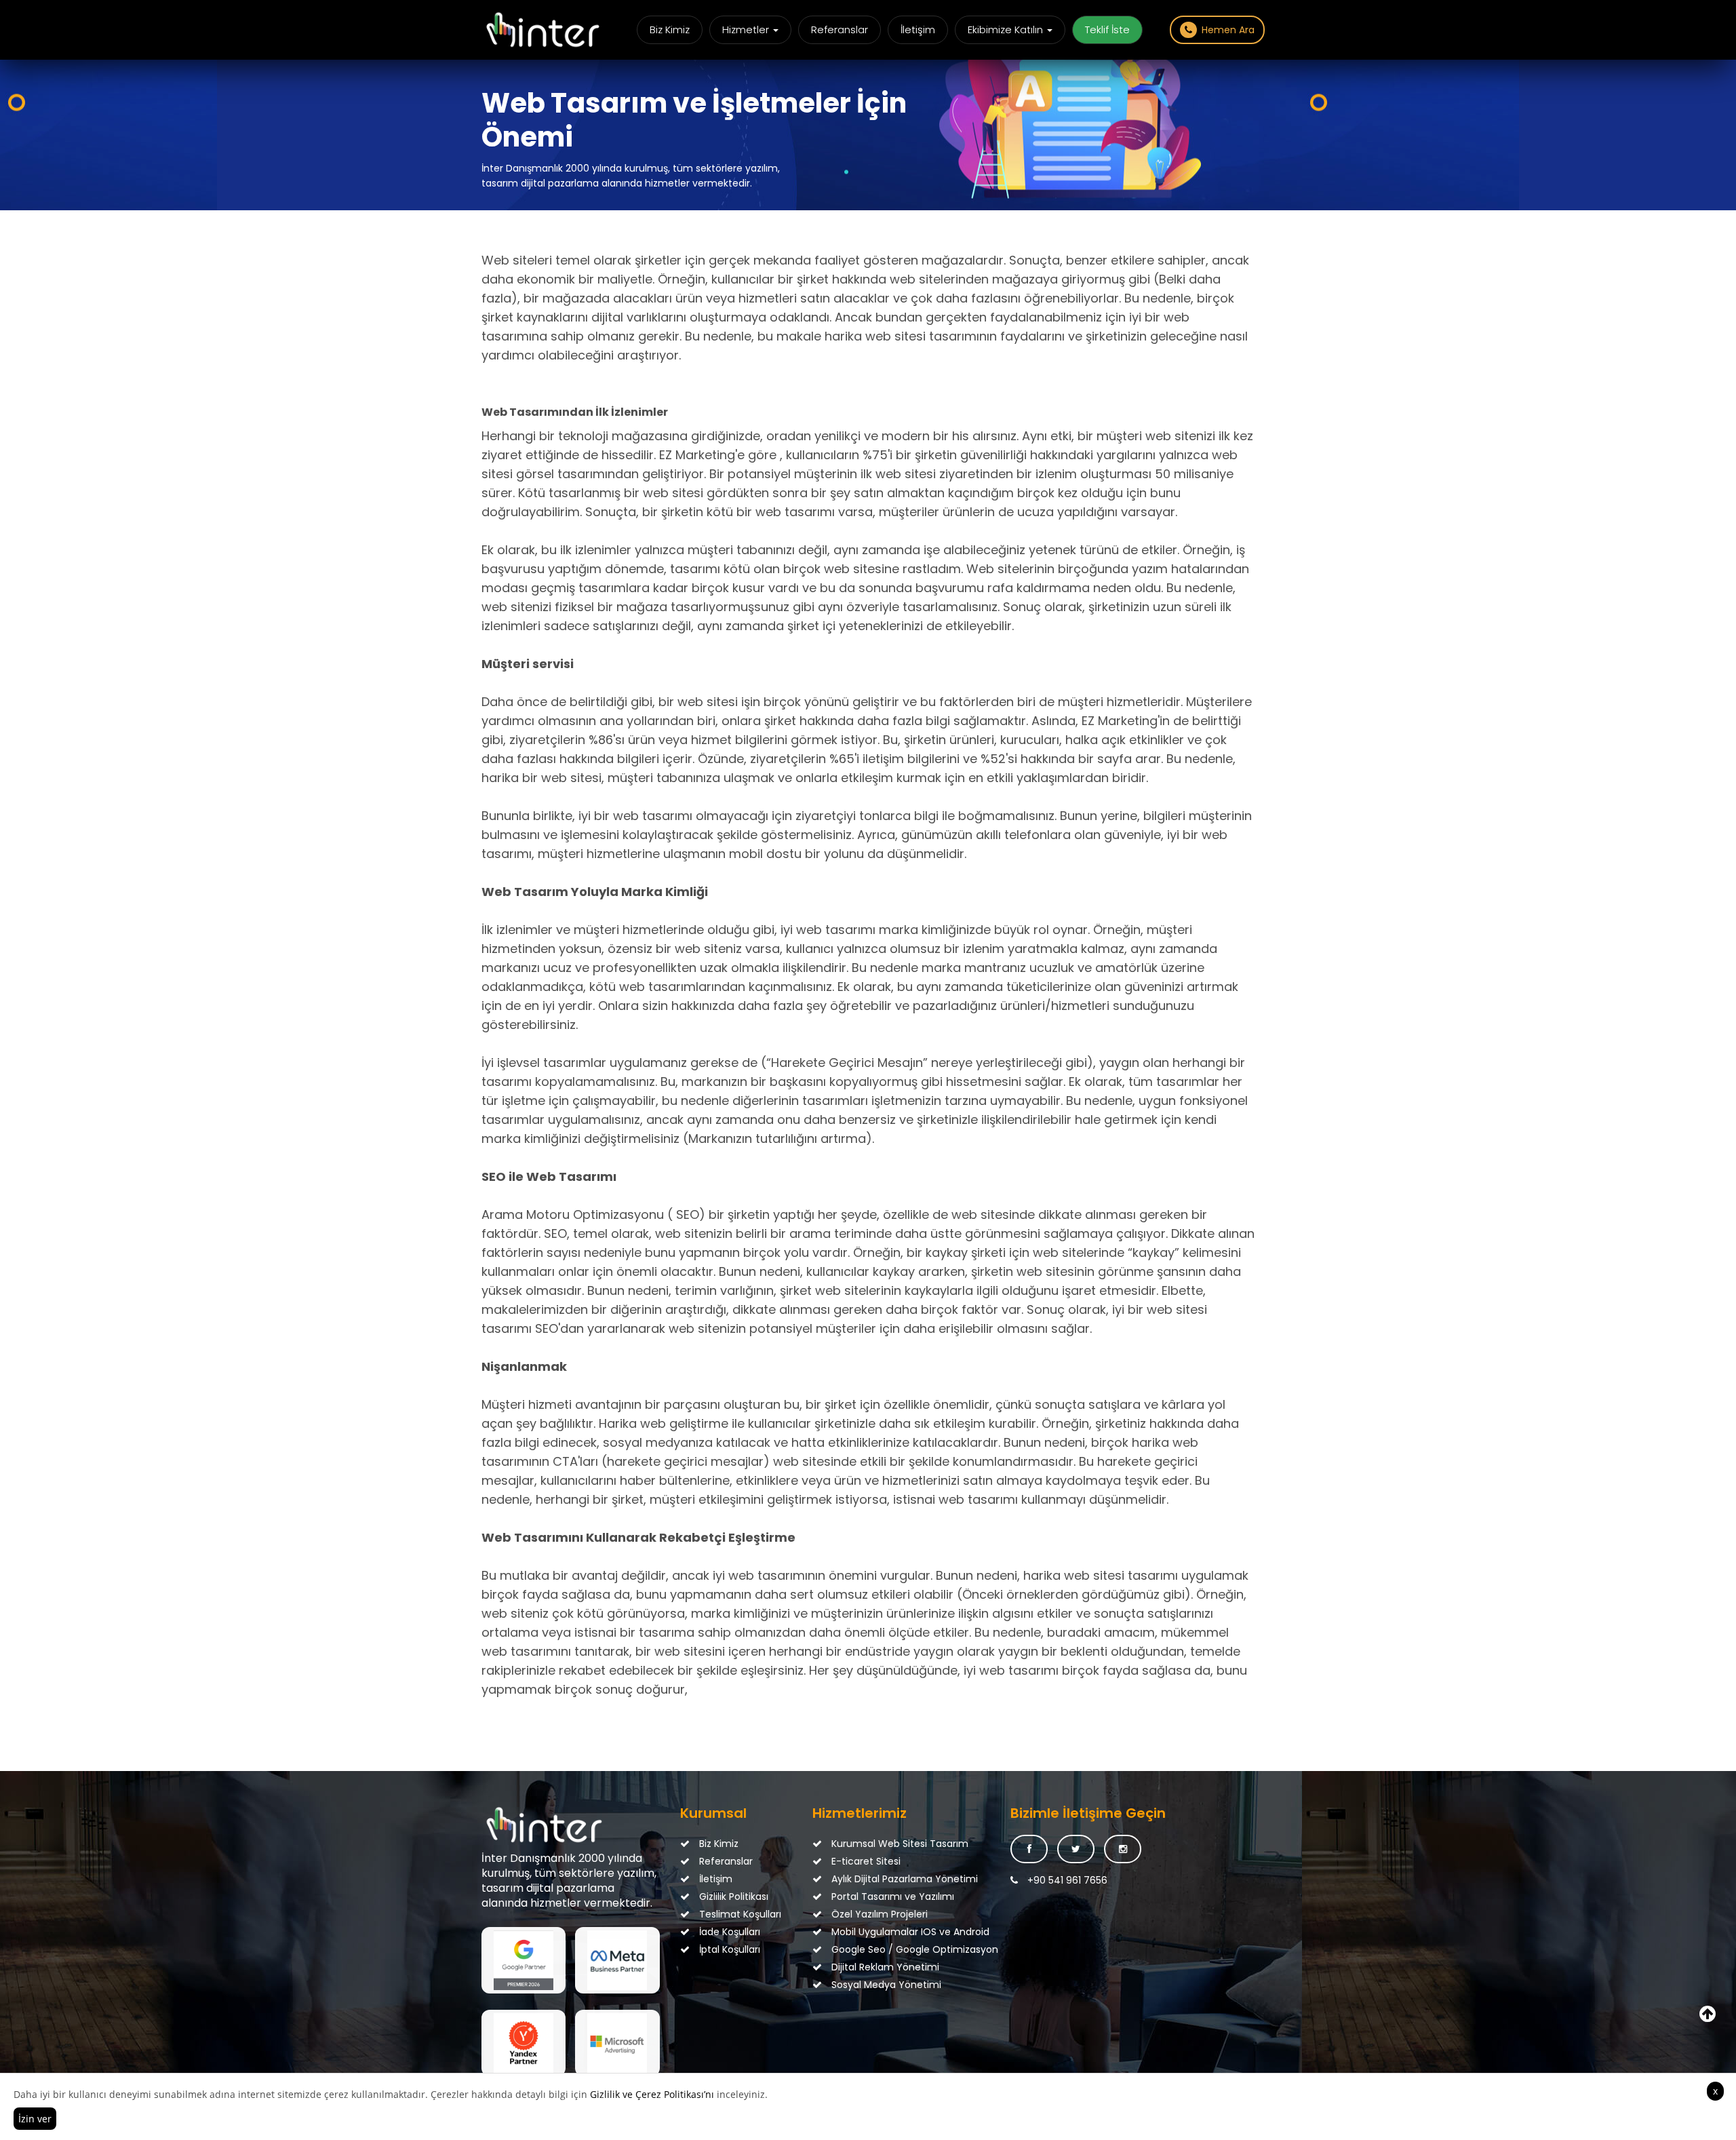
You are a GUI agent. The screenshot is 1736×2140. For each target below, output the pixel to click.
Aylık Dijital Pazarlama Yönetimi (876, 1879)
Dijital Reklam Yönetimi (876, 1967)
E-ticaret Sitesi (865, 1861)
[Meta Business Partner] (617, 1960)
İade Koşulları (728, 1932)
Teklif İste (1107, 30)
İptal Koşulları (728, 1949)
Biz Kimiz (670, 30)
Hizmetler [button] (747, 30)
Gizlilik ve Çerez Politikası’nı (652, 2094)
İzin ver (35, 2119)
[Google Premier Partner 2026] (524, 1960)
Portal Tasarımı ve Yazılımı (876, 1896)
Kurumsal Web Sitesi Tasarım (876, 1844)
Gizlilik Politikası (732, 1896)
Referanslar (840, 30)
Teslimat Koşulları (739, 1914)
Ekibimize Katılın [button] (1007, 30)
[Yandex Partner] (524, 2043)
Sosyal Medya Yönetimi (876, 1985)
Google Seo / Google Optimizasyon (876, 1949)
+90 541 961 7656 (1066, 1880)
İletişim (918, 30)
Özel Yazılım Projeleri (876, 1914)
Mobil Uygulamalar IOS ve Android (876, 1932)
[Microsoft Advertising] (617, 2043)
